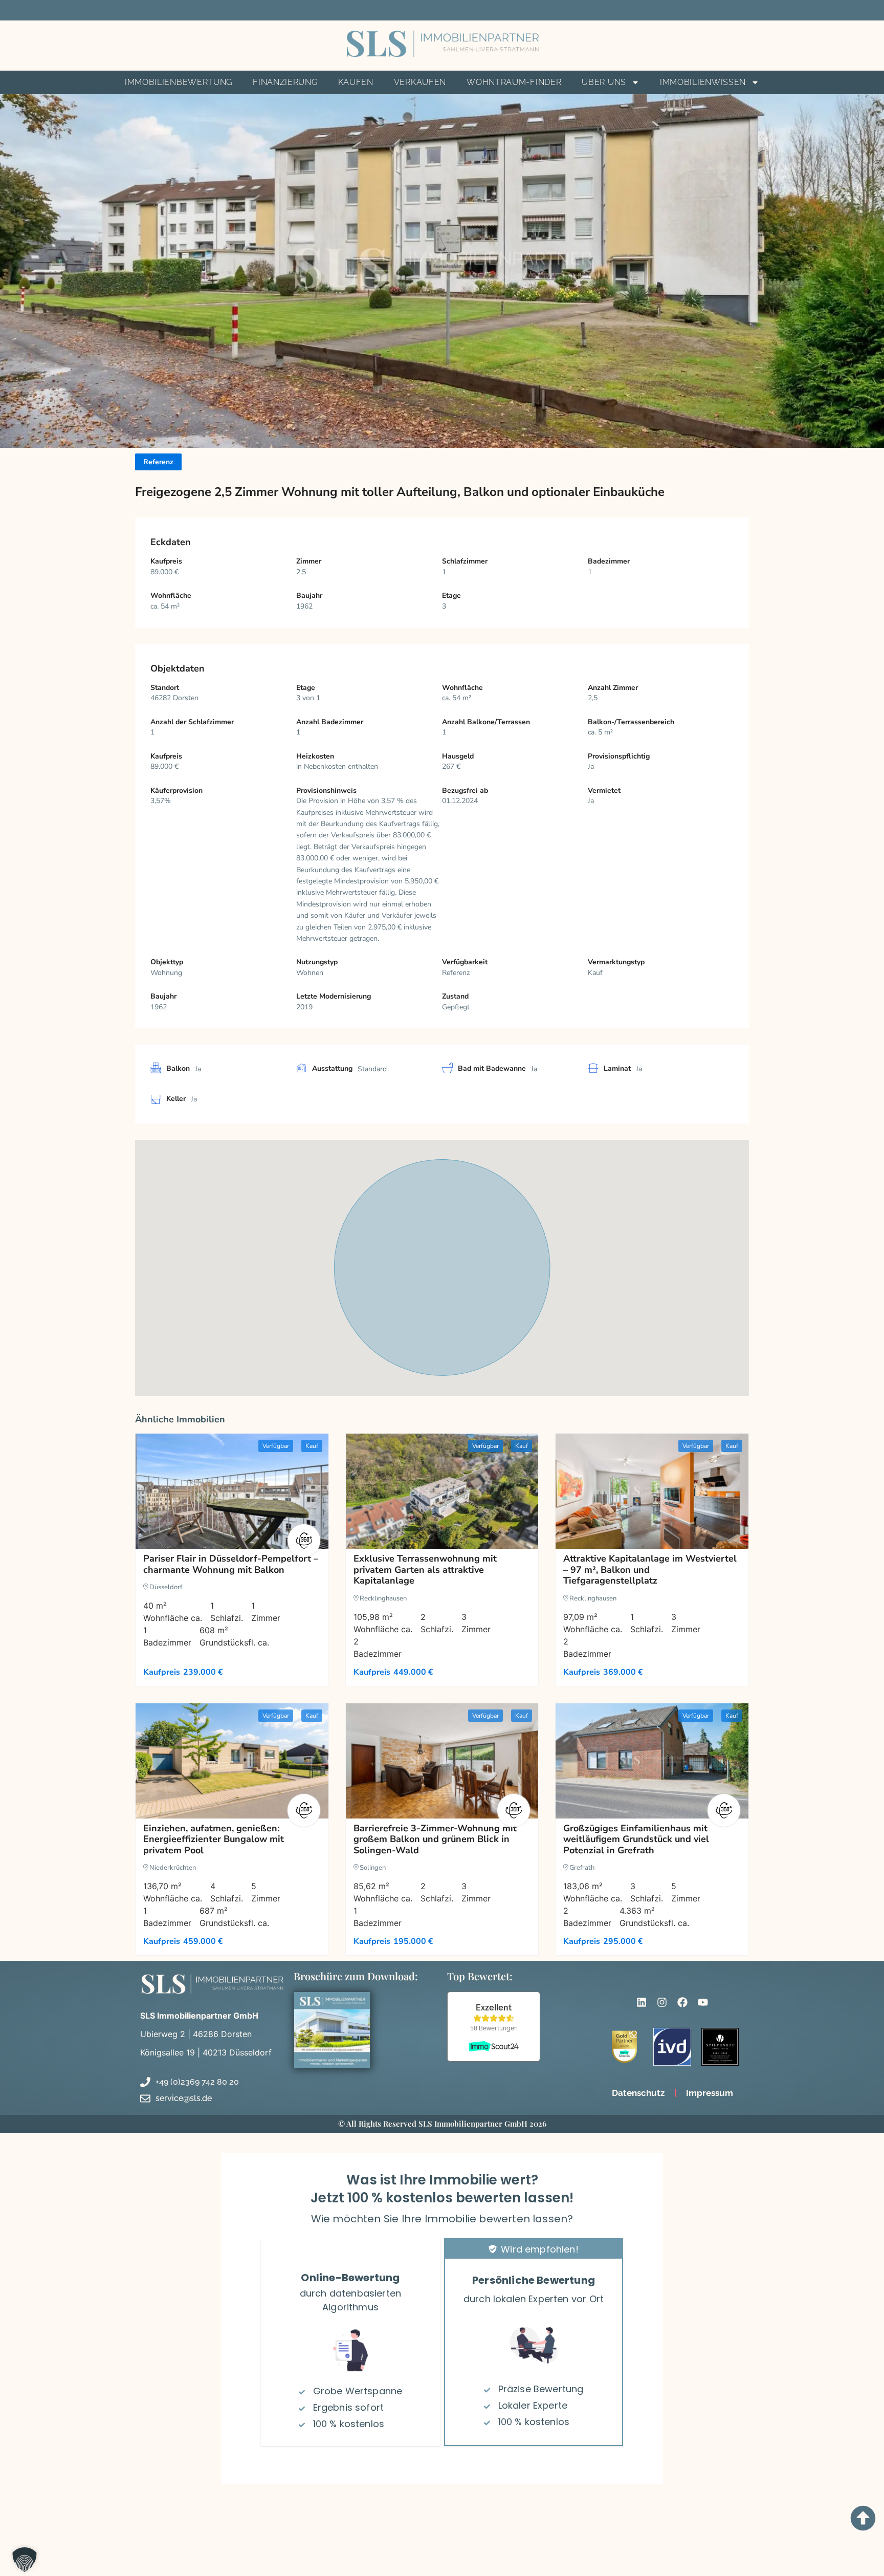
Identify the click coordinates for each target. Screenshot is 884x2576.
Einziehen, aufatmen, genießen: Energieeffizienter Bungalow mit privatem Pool (214, 1839)
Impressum (710, 2093)
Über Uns (604, 82)
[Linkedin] (642, 2002)
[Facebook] (682, 2002)
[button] (20, 2556)
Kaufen (356, 82)
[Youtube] (703, 2002)
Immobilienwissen (703, 82)
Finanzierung (285, 82)
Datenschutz (638, 2093)
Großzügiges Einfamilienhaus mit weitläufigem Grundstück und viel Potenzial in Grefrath (636, 1839)
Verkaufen (420, 82)
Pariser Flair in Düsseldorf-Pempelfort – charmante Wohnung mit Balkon (231, 1564)
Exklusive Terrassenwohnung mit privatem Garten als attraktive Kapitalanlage (425, 1570)
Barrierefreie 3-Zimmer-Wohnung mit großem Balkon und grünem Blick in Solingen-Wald (435, 1839)
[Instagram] (662, 2002)
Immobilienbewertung (179, 82)
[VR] (304, 1541)
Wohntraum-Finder (514, 82)
